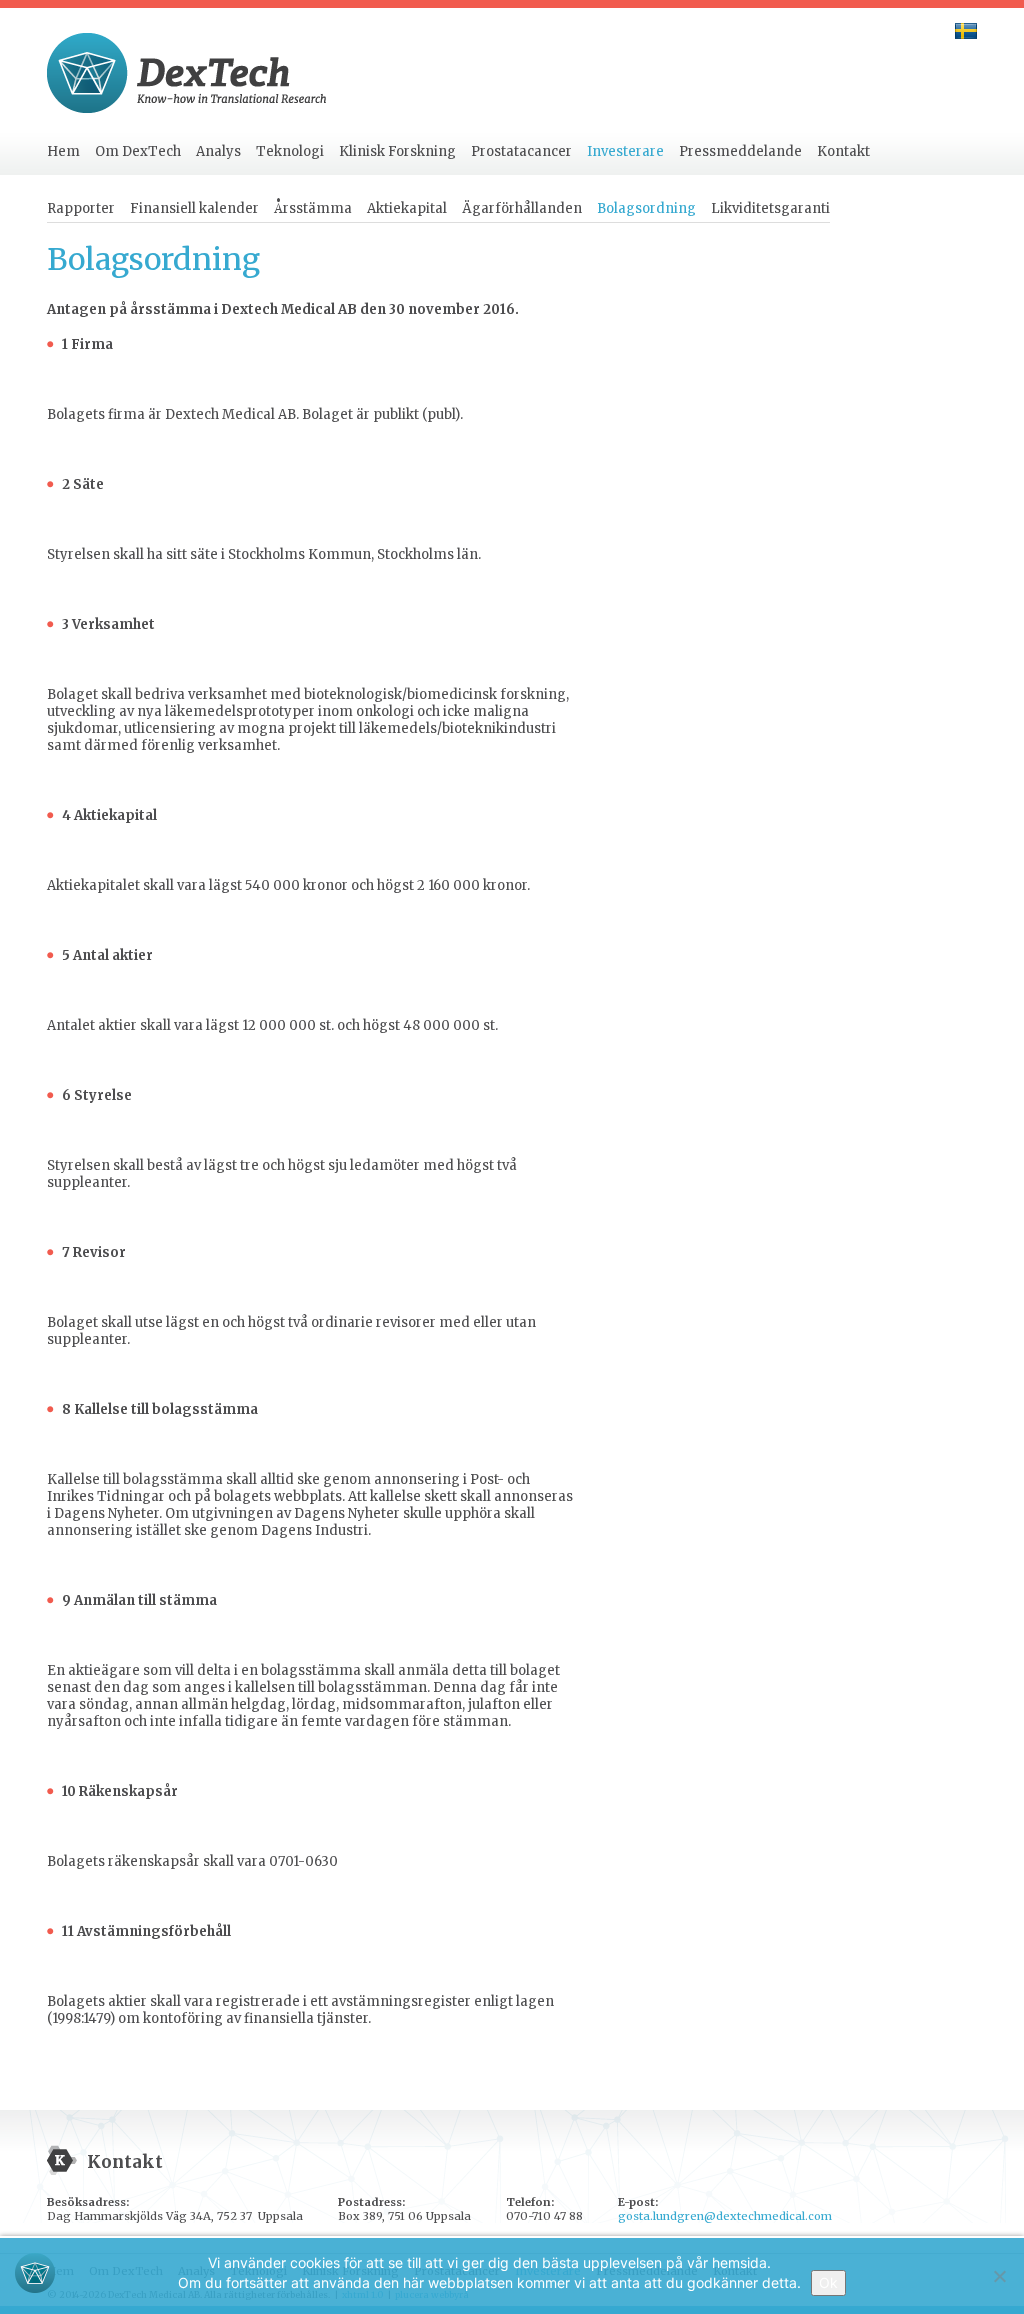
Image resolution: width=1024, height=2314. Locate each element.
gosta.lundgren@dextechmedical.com (725, 2216)
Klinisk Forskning (397, 151)
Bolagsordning (646, 208)
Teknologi (290, 151)
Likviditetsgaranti (770, 208)
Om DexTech (138, 151)
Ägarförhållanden (522, 208)
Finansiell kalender (194, 208)
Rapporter (81, 208)
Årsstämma (313, 208)
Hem (63, 151)
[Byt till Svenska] (966, 31)
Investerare (625, 151)
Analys (218, 151)
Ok (828, 2282)
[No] (999, 2276)
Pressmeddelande (740, 151)
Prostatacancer (521, 151)
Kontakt (843, 151)
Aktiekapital (407, 208)
